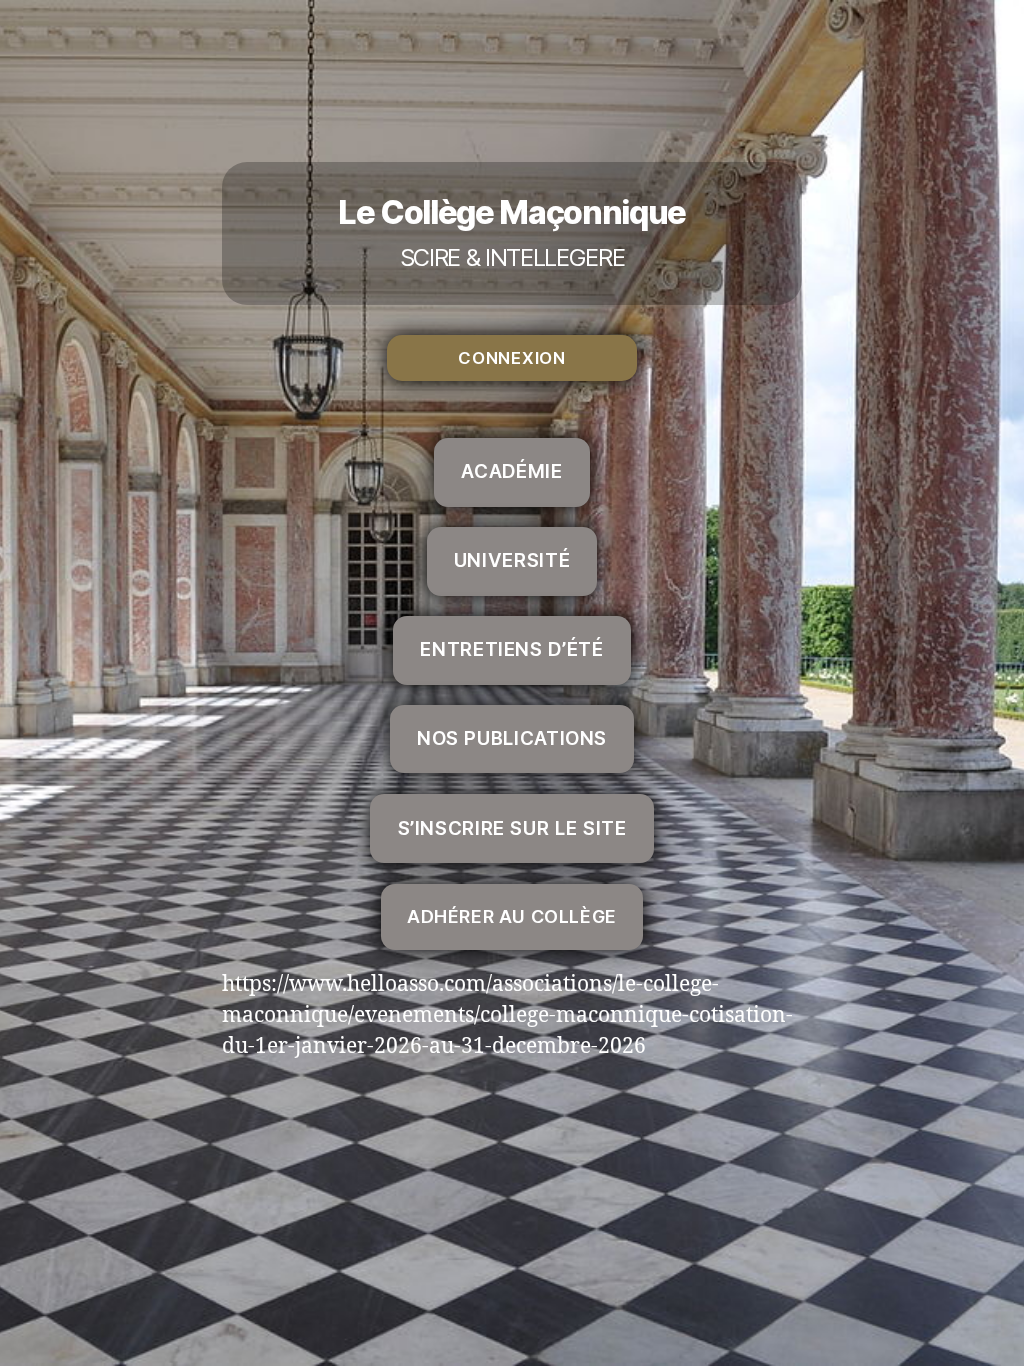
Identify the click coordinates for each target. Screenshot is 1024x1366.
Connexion (511, 358)
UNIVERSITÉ (512, 560)
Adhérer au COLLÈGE (512, 916)
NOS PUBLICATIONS (512, 738)
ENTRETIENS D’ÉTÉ (511, 649)
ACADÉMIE (511, 471)
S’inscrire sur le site (512, 828)
